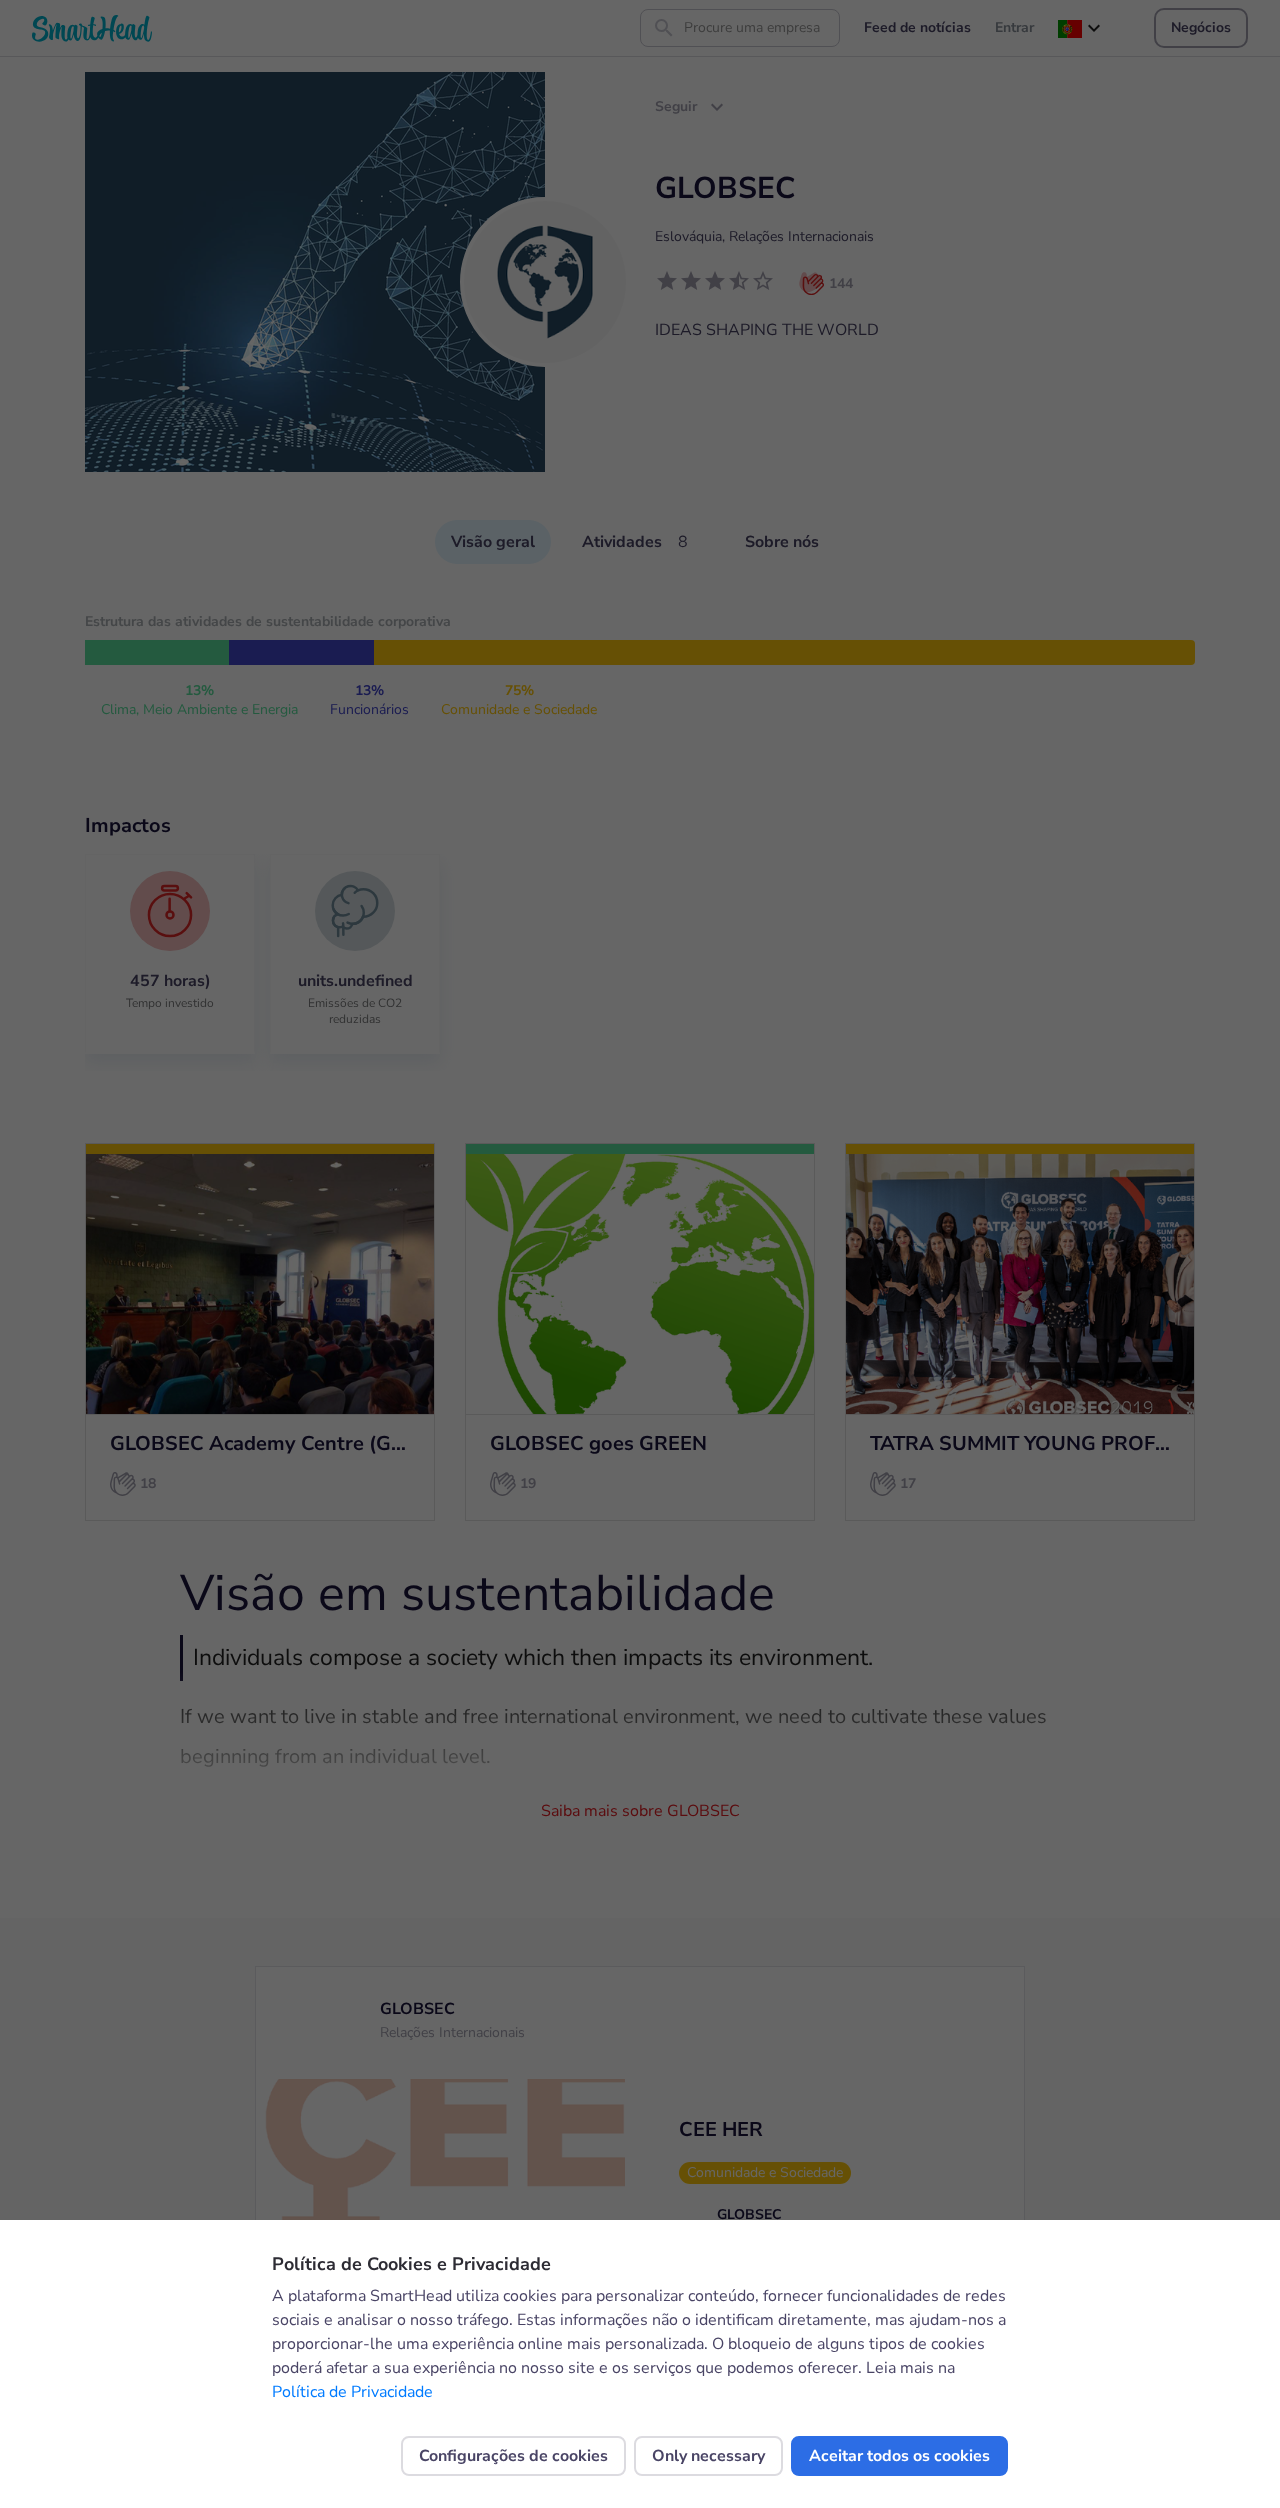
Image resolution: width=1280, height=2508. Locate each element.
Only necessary (708, 2456)
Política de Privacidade (352, 2392)
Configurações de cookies (513, 2456)
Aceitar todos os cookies (899, 2456)
